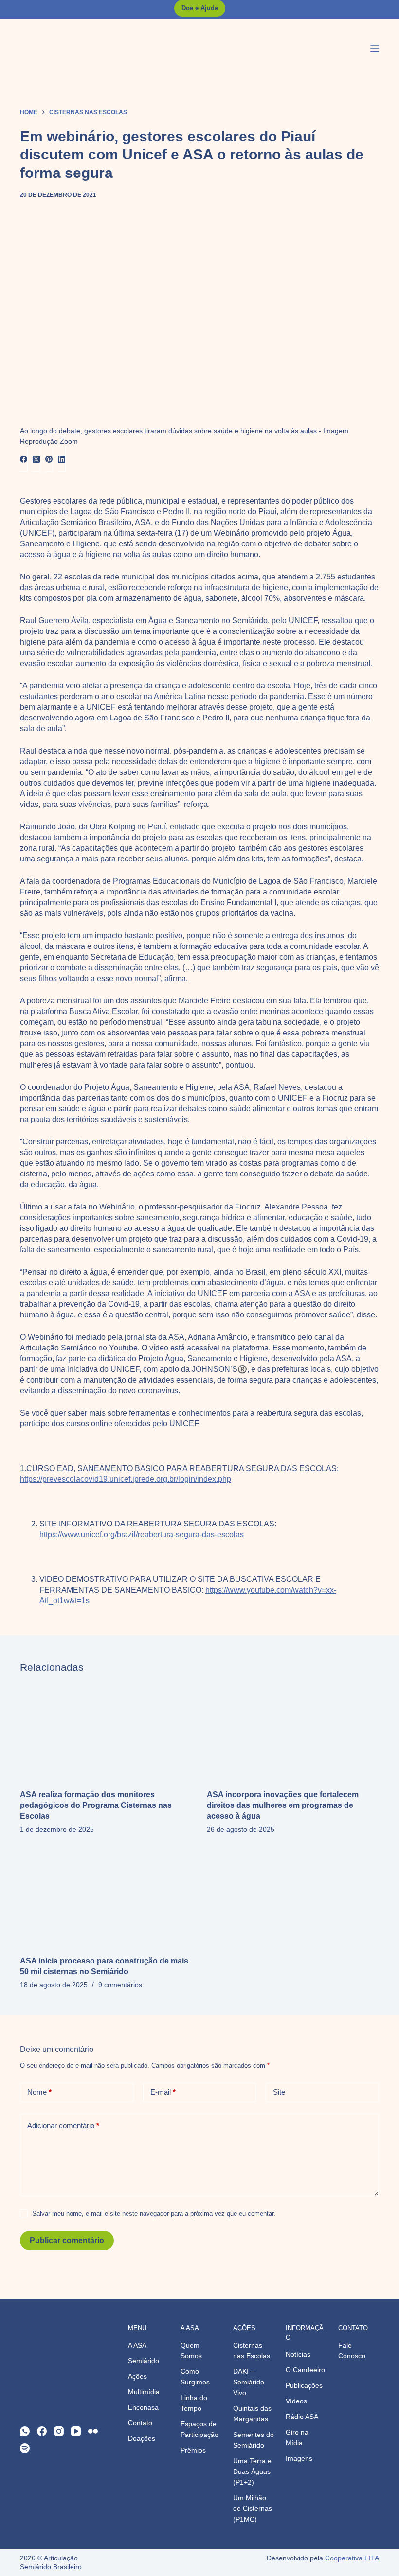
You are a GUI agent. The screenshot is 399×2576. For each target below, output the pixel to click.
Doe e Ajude (200, 8)
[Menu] (375, 48)
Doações (142, 2438)
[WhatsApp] (25, 2431)
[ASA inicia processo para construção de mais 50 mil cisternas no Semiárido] (106, 1898)
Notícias (298, 2354)
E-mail (163, 2092)
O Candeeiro (305, 2370)
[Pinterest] (49, 459)
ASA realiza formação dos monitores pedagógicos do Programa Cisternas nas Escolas (96, 1805)
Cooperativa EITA (352, 2558)
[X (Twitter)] (36, 459)
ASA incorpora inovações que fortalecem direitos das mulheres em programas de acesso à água (283, 1805)
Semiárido (144, 2361)
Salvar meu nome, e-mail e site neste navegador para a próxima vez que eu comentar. (154, 2214)
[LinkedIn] (62, 459)
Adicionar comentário (63, 2126)
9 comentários (120, 1985)
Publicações (304, 2385)
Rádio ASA (302, 2417)
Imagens (299, 2458)
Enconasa (143, 2407)
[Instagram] (59, 2431)
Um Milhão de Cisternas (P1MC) (253, 2508)
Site (279, 2092)
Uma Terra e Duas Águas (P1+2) (252, 2471)
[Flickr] (93, 2431)
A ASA (137, 2345)
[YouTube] (76, 2431)
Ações (137, 2376)
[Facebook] (24, 459)
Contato (140, 2423)
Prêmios (193, 2450)
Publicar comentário (67, 2240)
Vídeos (296, 2401)
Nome (39, 2092)
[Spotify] (25, 2448)
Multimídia (144, 2392)
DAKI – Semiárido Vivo (249, 2382)
